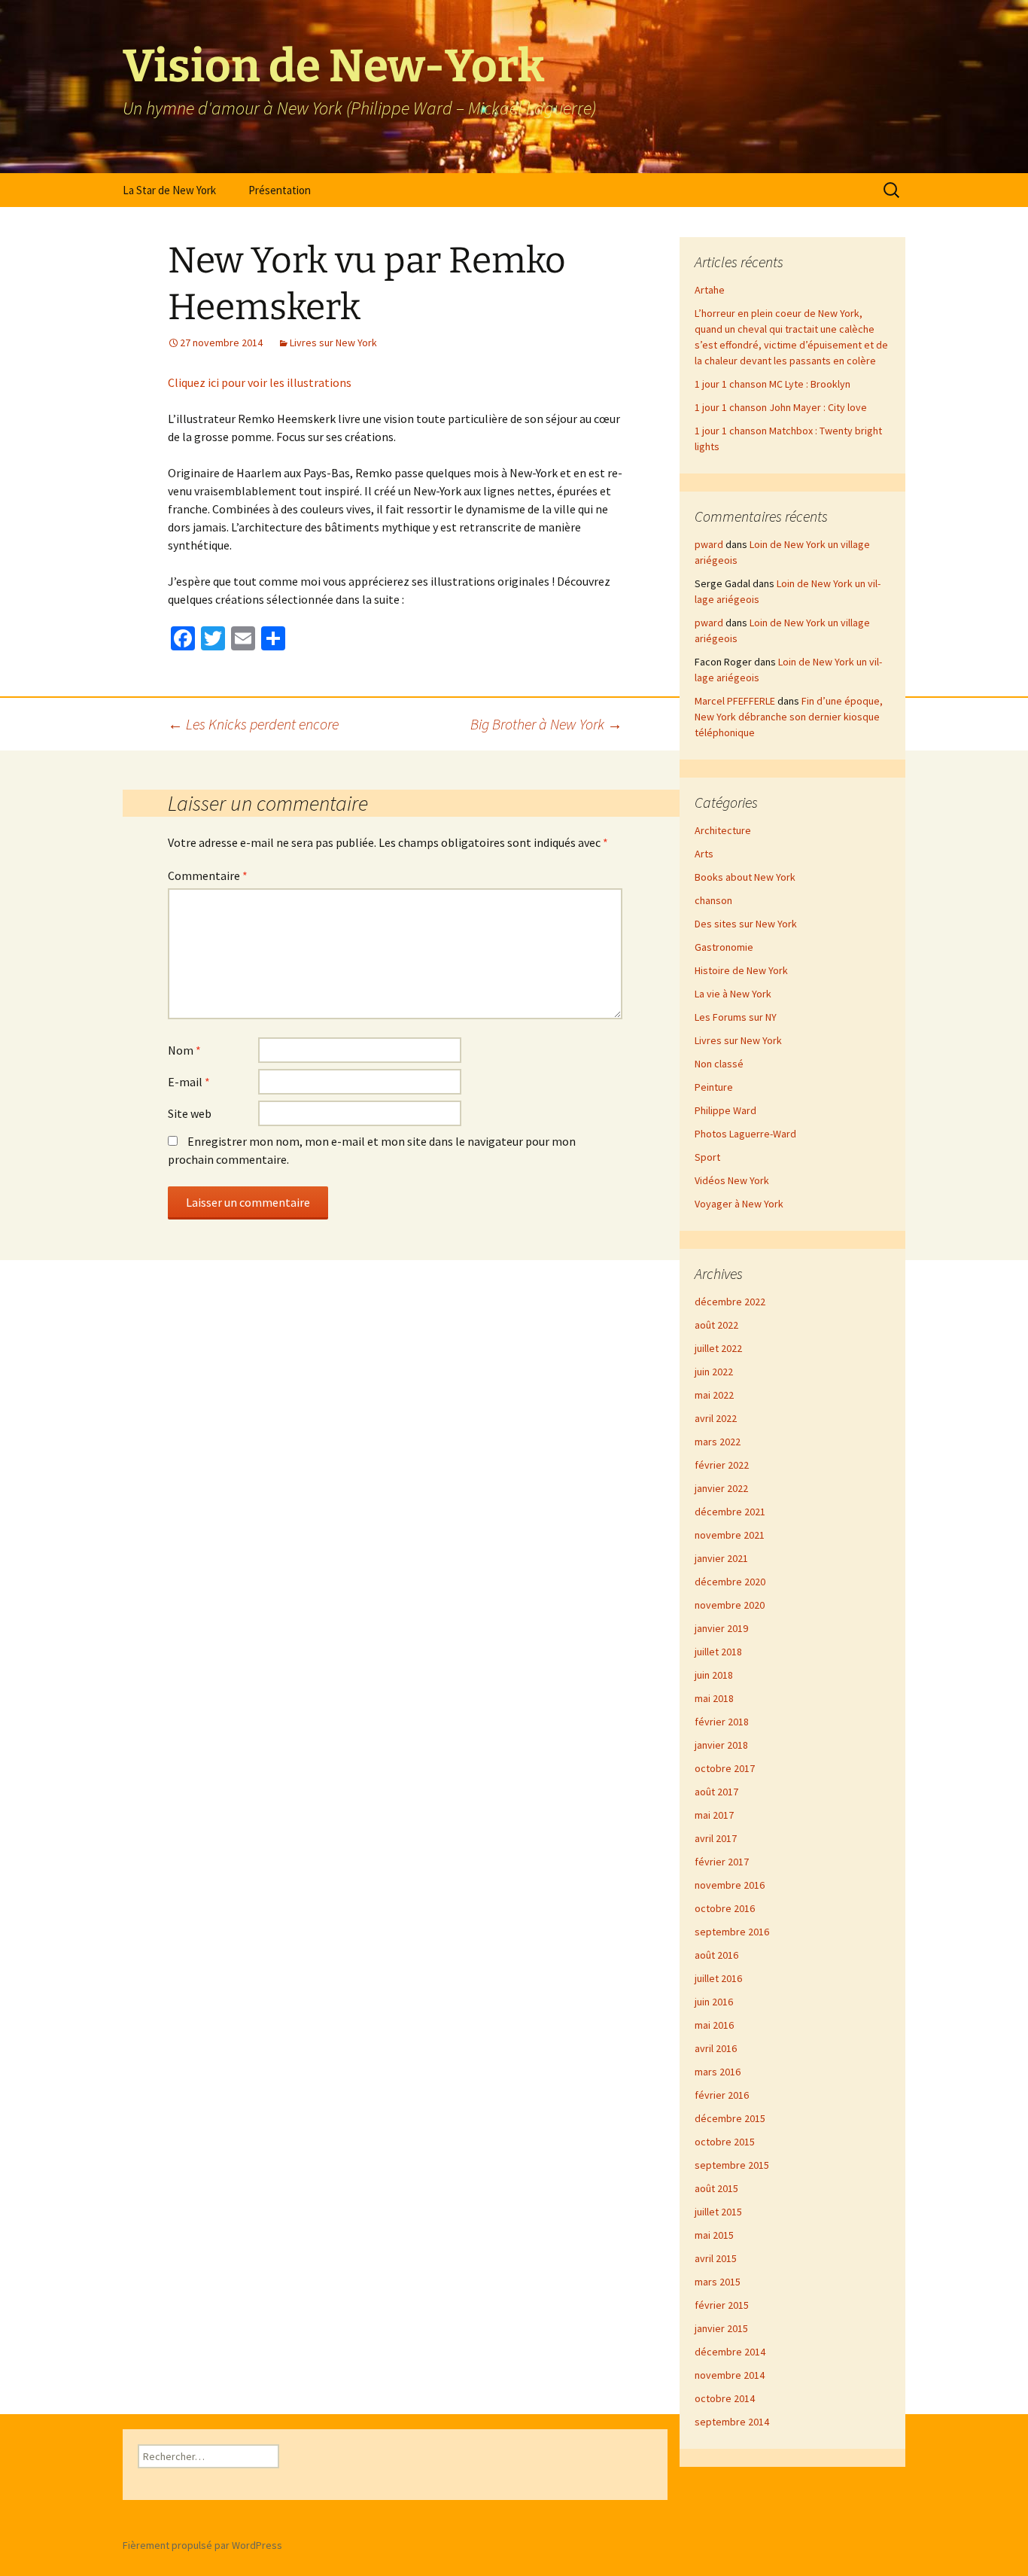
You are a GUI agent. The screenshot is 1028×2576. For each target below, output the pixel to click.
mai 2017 (714, 1815)
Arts (704, 854)
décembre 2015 (730, 2118)
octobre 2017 (725, 1768)
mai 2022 (714, 1395)
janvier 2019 (721, 1628)
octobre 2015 (725, 2142)
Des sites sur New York (746, 924)
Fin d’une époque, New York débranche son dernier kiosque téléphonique (789, 717)
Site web (190, 1113)
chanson (713, 900)
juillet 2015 (718, 2212)
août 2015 (716, 2188)
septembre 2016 (732, 1932)
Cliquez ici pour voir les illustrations (260, 382)
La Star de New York (169, 190)
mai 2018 (714, 1698)
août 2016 (716, 1955)
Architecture (723, 830)
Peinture (714, 1087)
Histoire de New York (741, 970)
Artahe (710, 290)
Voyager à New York (739, 1204)
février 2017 (722, 1862)
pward (709, 544)
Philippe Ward (725, 1110)
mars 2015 (718, 2282)
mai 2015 (714, 2235)
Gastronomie (724, 947)
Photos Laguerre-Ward (745, 1134)
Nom (184, 1050)
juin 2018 (714, 1675)
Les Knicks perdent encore (253, 724)
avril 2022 (716, 1418)
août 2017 (716, 1792)
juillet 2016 (718, 1978)
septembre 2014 (732, 2422)
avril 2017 (716, 1838)
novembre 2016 (730, 1885)
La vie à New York (733, 994)
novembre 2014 (730, 2375)
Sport (707, 1157)
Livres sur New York (333, 343)
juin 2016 (714, 2002)
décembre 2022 (730, 1302)
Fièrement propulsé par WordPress (202, 2545)
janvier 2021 (721, 1558)
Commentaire (208, 875)
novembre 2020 (730, 1605)
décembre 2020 (730, 1582)
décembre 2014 (730, 2352)
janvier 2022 (721, 1488)
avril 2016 (716, 2048)
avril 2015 (716, 2258)
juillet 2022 (718, 1348)
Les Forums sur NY (736, 1017)
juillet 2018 (718, 1652)
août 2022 (716, 1325)
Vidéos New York (732, 1180)
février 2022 (722, 1465)
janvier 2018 (721, 1745)
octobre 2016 (725, 1908)
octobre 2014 (725, 2398)
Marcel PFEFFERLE (735, 701)
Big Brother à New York (546, 724)
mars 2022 (718, 1442)
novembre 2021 (730, 1535)
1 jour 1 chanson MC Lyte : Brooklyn (773, 384)
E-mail (189, 1082)
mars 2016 (718, 2072)
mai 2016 (714, 2025)
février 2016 (722, 2095)
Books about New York (745, 877)
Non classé (719, 1064)
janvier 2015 (721, 2328)
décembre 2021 (730, 1512)
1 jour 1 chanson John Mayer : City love (781, 407)
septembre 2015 (732, 2165)
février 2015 (722, 2305)
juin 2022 (714, 1372)
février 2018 (722, 1722)
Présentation (280, 190)
